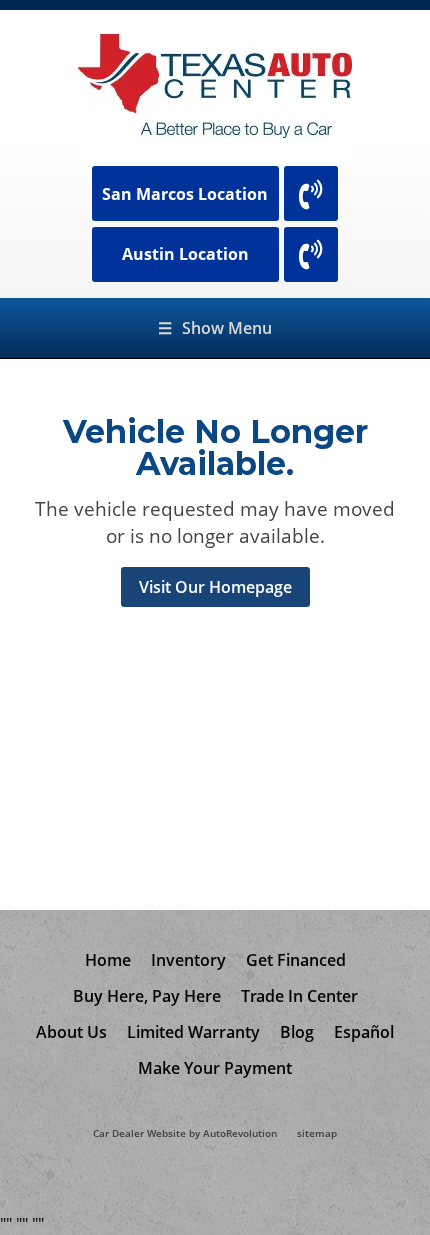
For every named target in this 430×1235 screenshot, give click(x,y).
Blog (297, 1032)
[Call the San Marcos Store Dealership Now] (311, 193)
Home (108, 960)
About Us (71, 1032)
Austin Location (185, 254)
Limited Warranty (193, 1032)
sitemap (317, 1133)
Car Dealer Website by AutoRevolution (185, 1133)
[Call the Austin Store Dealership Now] (311, 254)
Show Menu (215, 328)
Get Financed (296, 960)
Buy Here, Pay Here (147, 996)
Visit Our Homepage (215, 587)
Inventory (188, 960)
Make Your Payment (215, 1068)
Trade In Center (299, 996)
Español (364, 1032)
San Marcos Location (185, 194)
